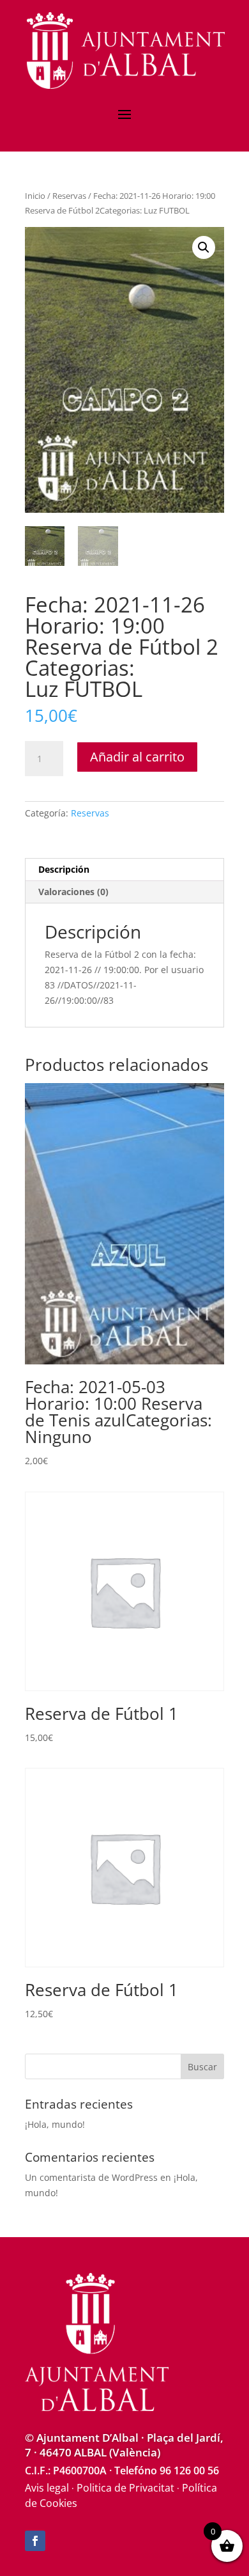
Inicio (35, 196)
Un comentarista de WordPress (91, 2177)
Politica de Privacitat (125, 2488)
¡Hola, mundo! (55, 2124)
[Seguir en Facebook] (35, 2541)
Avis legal (47, 2488)
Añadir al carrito (137, 757)
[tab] (124, 870)
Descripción (64, 869)
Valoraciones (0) (73, 892)
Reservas (69, 196)
